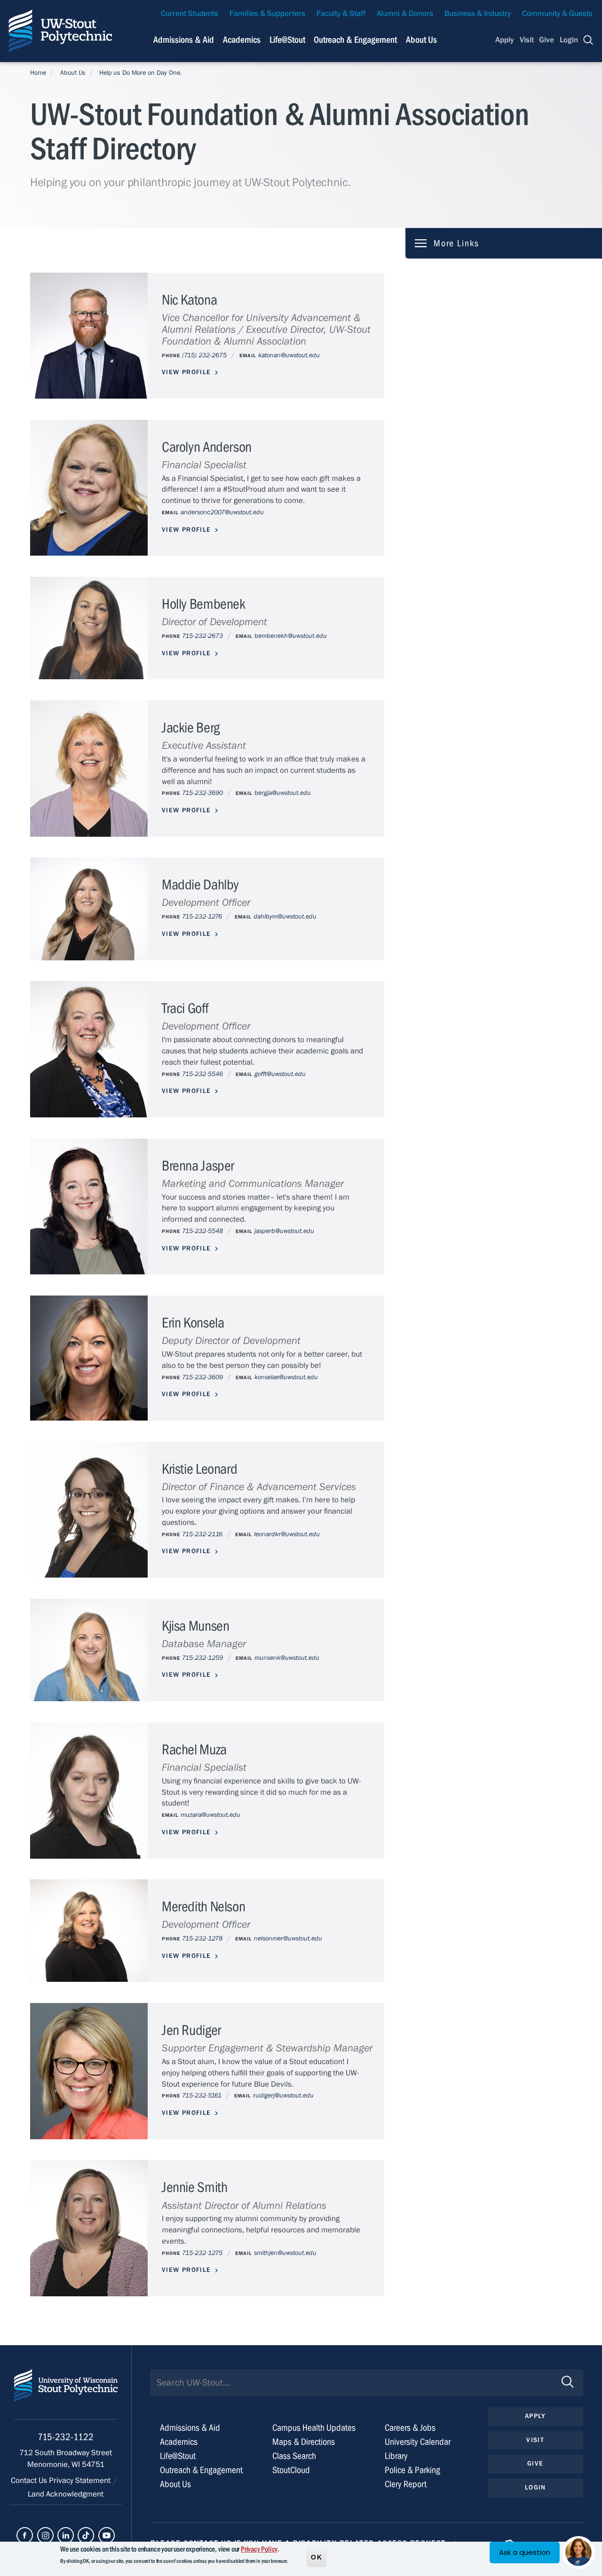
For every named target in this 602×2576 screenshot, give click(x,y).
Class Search (294, 2456)
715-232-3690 (202, 793)
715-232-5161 (202, 2095)
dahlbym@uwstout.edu (285, 916)
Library (396, 2456)
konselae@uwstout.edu (286, 1377)
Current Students (190, 14)
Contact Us (30, 2481)
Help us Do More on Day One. (141, 73)
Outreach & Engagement (355, 40)
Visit (527, 40)
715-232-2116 (202, 1534)
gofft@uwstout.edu (280, 1074)
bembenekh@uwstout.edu (291, 636)
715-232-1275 (202, 2253)
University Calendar (418, 2442)
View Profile (186, 372)
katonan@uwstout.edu (289, 355)
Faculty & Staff (341, 14)
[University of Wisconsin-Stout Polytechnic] (66, 2394)
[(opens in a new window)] (25, 2535)
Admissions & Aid (184, 40)
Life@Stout (287, 40)
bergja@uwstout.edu (283, 793)
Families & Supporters (267, 14)
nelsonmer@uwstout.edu (288, 1938)
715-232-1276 (202, 916)
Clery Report (406, 2484)
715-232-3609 (202, 1377)
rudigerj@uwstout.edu (283, 2095)
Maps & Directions (304, 2442)
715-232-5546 (202, 1074)
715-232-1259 (202, 1658)
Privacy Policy (259, 2549)
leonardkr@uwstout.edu (287, 1534)
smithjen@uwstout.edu (285, 2253)
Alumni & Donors (405, 14)
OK (317, 2557)
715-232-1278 (202, 1938)
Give (547, 40)
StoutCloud (291, 2470)
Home (38, 73)
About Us (421, 40)
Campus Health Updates (314, 2428)
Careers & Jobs (410, 2428)
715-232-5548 (202, 1231)
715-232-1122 (66, 2437)
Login (569, 40)
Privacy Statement (81, 2481)
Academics (242, 40)
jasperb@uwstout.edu (284, 1231)
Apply (505, 40)
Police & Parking (412, 2470)
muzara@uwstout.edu (210, 1815)
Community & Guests (557, 14)
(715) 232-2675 (204, 355)
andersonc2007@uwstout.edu (222, 512)
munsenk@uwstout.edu (287, 1658)
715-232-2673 (202, 636)
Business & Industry (478, 14)
